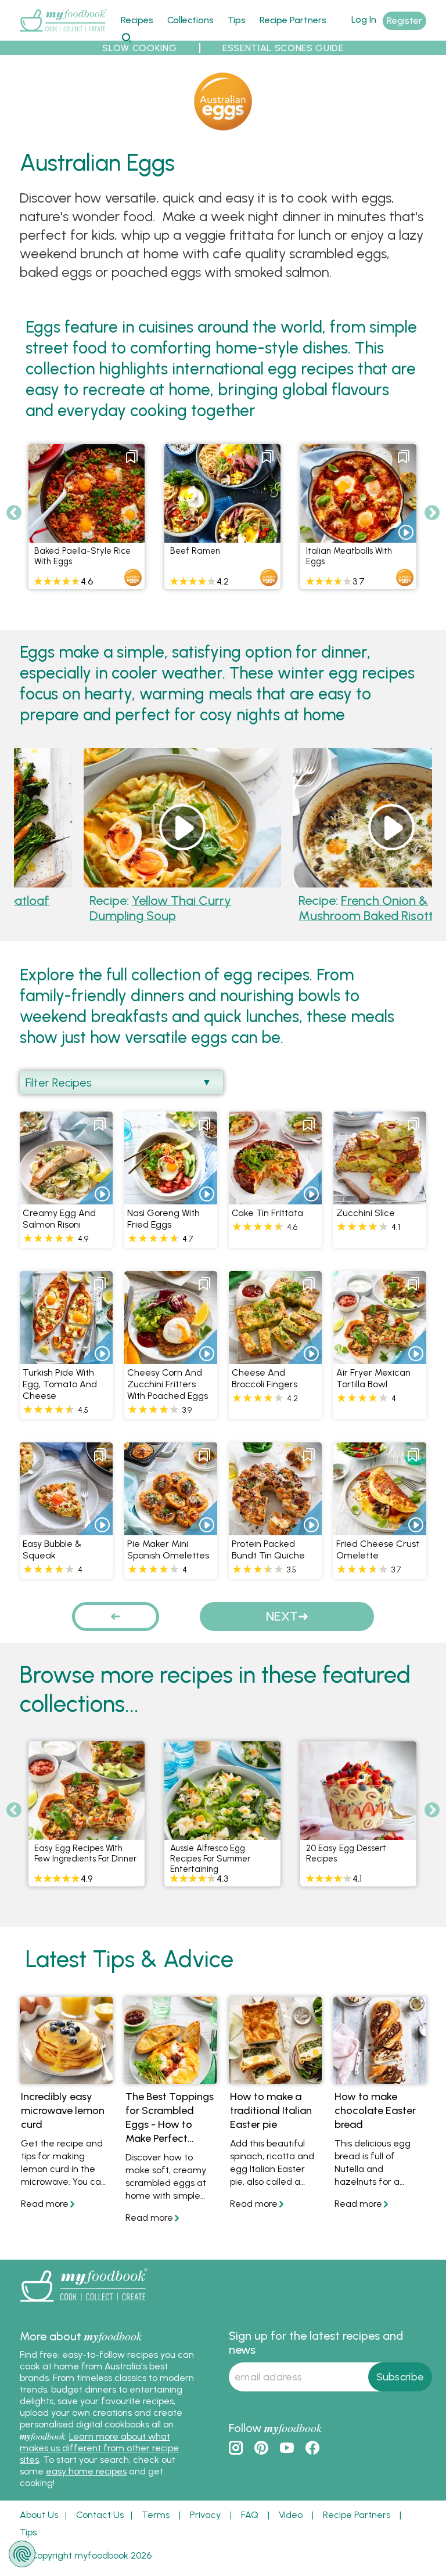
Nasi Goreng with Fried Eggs (163, 1219)
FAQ (250, 2515)
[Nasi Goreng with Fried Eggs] (171, 1198)
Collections (190, 20)
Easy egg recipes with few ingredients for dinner (85, 1853)
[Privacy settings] (22, 2554)
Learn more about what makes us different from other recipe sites (99, 2448)
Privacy (205, 2515)
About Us (39, 2515)
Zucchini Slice (366, 1213)
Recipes (137, 20)
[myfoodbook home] (63, 34)
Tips (237, 20)
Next (432, 513)
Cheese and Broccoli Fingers (265, 1378)
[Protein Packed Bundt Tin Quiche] (275, 1529)
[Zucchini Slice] (380, 1198)
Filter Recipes (59, 1083)
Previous (14, 513)
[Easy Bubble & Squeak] (66, 1529)
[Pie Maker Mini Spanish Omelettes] (171, 1529)
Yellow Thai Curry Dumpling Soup (107, 908)
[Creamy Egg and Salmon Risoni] (66, 1198)
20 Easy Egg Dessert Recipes (346, 1853)
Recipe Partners (293, 20)
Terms (156, 2515)
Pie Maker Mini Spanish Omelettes (168, 1549)
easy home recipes (86, 2471)
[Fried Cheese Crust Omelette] (380, 1529)
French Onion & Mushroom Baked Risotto (317, 908)
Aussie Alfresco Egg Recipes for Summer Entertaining (210, 1859)
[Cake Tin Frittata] (275, 1198)
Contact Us (100, 2515)
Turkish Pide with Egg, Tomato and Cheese (60, 1384)
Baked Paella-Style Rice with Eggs (82, 556)
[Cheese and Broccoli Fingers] (275, 1357)
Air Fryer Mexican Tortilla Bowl (373, 1378)
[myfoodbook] (84, 2305)
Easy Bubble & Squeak (52, 1549)
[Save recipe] (132, 457)
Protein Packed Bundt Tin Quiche (268, 1549)
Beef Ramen (195, 551)
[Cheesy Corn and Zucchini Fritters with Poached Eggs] (171, 1357)
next (282, 1616)
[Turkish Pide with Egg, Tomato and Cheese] (66, 1357)
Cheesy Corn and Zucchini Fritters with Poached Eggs (168, 1384)
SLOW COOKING (139, 48)
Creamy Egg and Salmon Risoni (59, 1219)
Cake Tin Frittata (267, 1213)
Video (291, 2515)
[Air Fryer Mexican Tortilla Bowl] (380, 1357)
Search (126, 37)
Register (404, 21)
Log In (364, 19)
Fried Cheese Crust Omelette (378, 1549)
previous (116, 1616)
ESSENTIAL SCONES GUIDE (283, 48)
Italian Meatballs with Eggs (349, 556)
